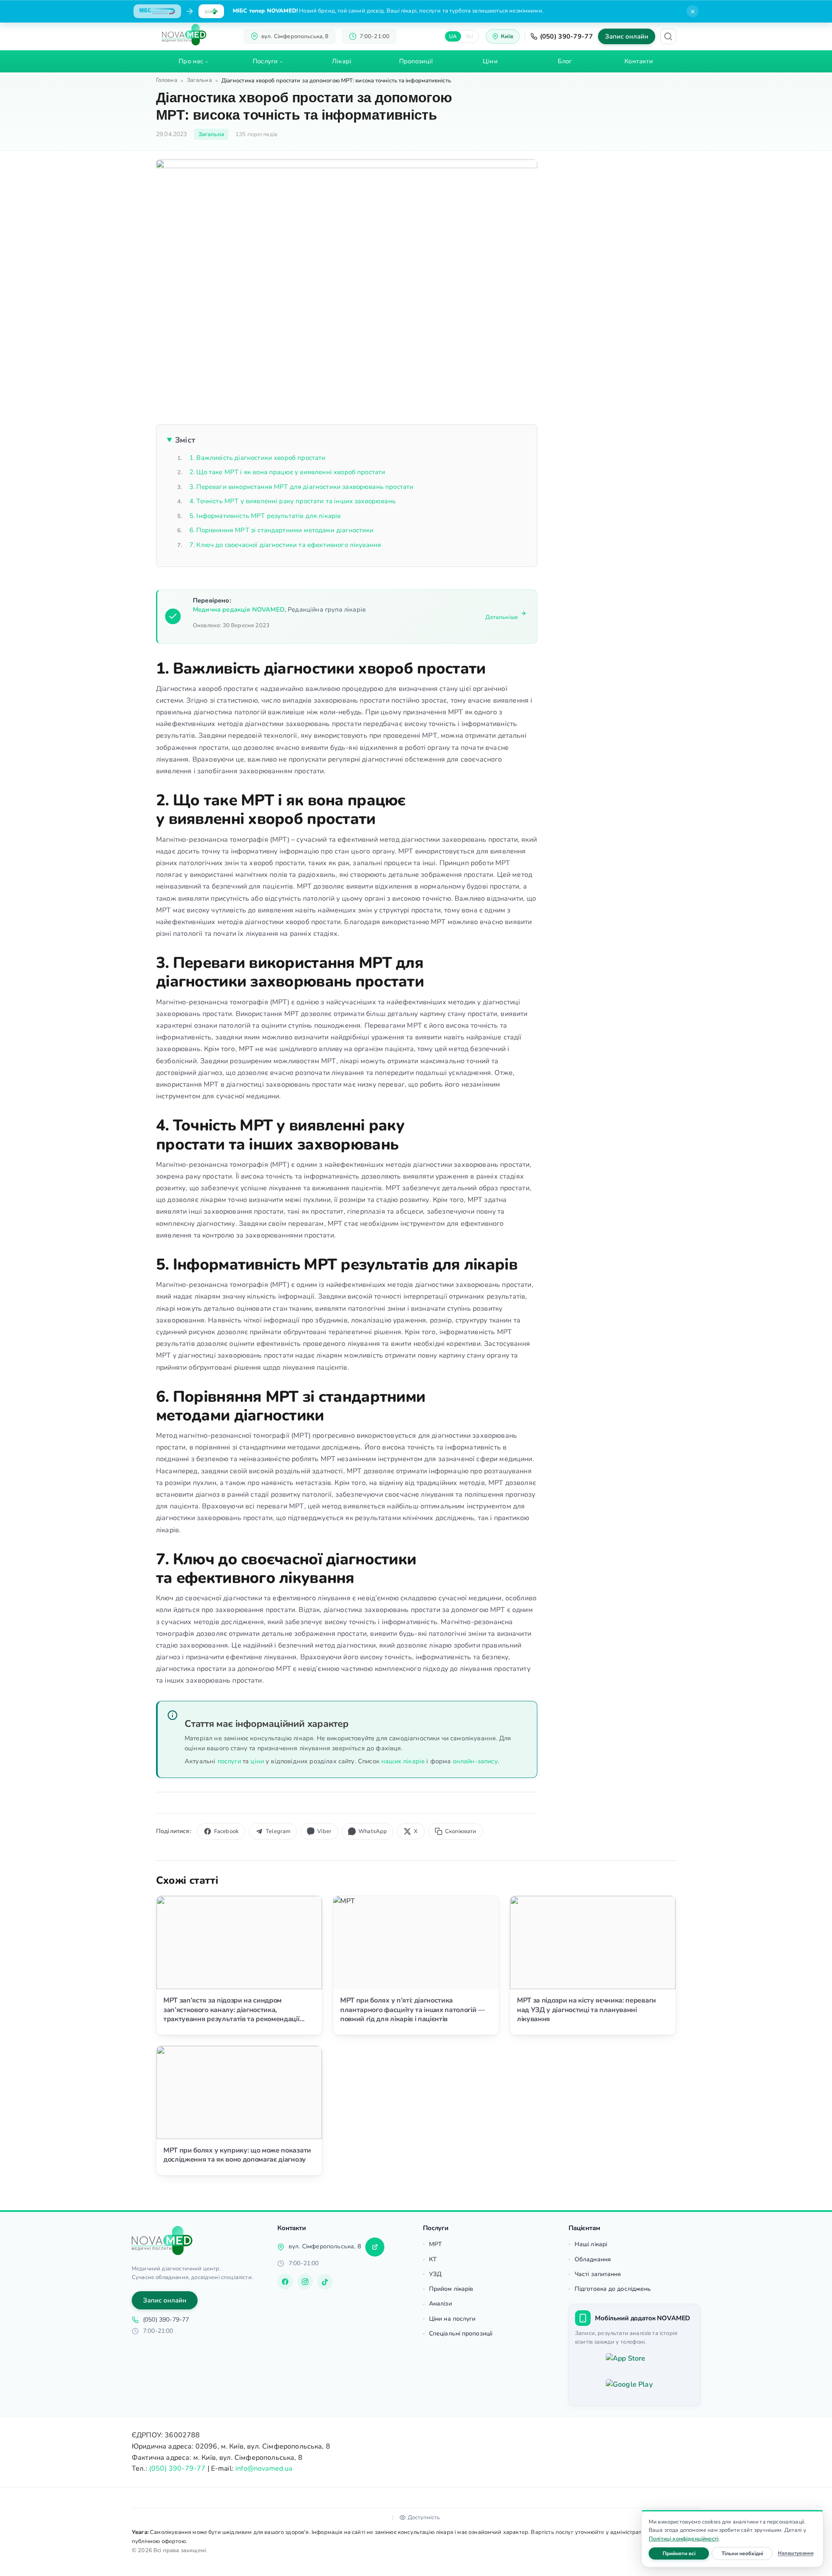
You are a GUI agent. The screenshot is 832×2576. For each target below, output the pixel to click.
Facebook (226, 1831)
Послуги (265, 61)
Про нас (191, 61)
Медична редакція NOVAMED (239, 609)
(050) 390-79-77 (567, 36)
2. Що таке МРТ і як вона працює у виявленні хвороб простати (287, 472)
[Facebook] (285, 2282)
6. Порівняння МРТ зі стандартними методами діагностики (282, 530)
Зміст (185, 440)
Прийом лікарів (451, 2289)
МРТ (435, 2244)
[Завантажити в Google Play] (634, 2389)
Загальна (199, 80)
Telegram (278, 1831)
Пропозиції (416, 61)
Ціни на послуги (452, 2319)
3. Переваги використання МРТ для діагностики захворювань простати (301, 487)
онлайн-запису (475, 1761)
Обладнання (593, 2259)
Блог (565, 61)
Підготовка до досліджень (613, 2289)
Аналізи (440, 2304)
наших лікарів (403, 1761)
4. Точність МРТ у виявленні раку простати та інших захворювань (292, 501)
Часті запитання (598, 2274)
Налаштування (796, 2553)
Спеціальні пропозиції (461, 2333)
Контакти (639, 61)
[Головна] (162, 2241)
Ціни (490, 61)
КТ (433, 2259)
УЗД (435, 2274)
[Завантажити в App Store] (634, 2363)
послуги (229, 1761)
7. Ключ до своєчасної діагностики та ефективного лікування (285, 545)
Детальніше (502, 617)
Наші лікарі (591, 2244)
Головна (167, 80)
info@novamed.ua (264, 2469)
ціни (257, 1761)
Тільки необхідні (747, 2553)
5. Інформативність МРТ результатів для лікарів (265, 516)
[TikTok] (325, 2282)
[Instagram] (305, 2282)
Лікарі (342, 61)
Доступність (424, 2517)
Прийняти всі (686, 2553)
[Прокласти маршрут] (375, 2247)
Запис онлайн (627, 36)
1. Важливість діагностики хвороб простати (258, 458)
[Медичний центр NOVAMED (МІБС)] (184, 35)
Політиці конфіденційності (684, 2539)
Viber (324, 1831)
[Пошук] (668, 36)
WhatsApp (373, 1831)
